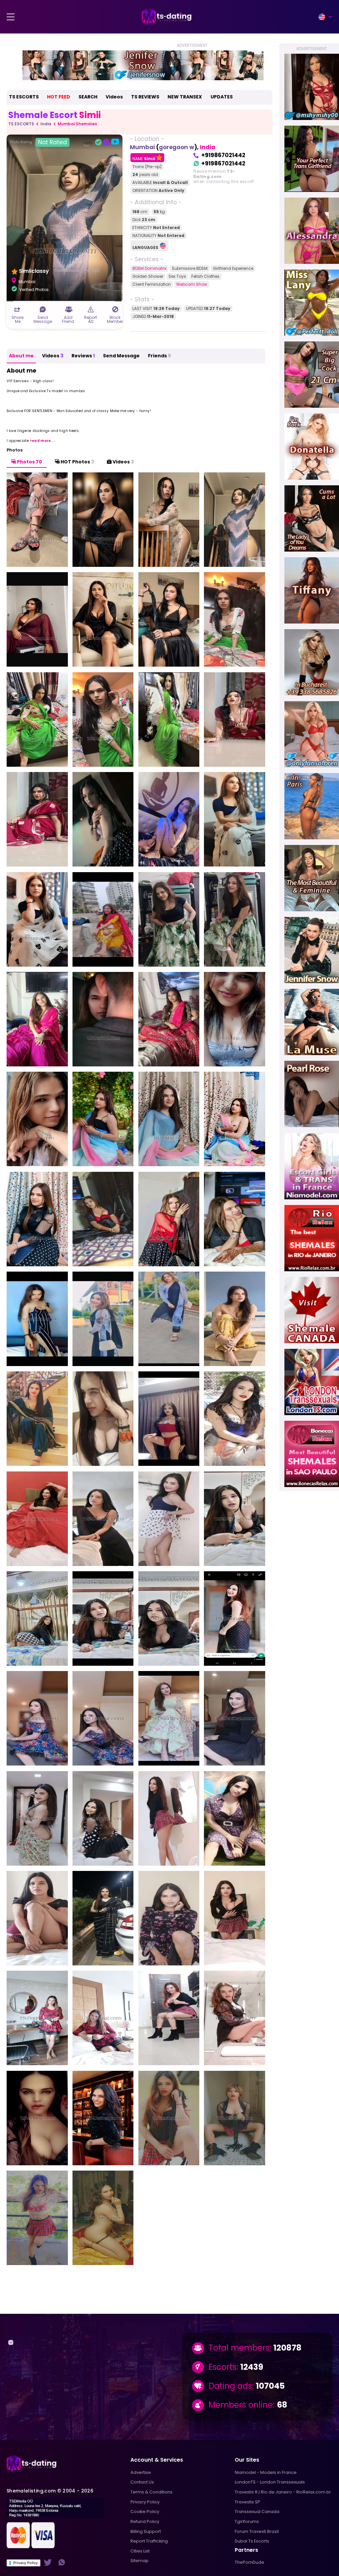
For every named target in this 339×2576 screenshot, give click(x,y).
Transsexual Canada (257, 2512)
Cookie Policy (145, 2512)
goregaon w (177, 147)
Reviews (83, 356)
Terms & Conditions (151, 2492)
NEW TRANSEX (185, 97)
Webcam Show (192, 284)
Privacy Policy (25, 2563)
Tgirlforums (247, 2521)
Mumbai (142, 147)
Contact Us (142, 2482)
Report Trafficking (149, 2541)
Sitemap (140, 2561)
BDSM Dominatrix (149, 268)
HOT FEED (59, 97)
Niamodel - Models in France (266, 2472)
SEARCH (88, 97)
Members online (241, 2405)
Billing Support (146, 2531)
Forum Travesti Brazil (257, 2531)
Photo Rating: (38, 142)
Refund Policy (145, 2521)
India (46, 124)
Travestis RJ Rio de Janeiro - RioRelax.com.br (283, 2492)
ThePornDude (249, 2562)
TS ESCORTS (24, 97)
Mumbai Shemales (77, 124)
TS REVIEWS (145, 97)
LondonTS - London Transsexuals (270, 2482)
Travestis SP (247, 2502)
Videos (114, 97)
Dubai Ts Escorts (252, 2541)
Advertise (141, 2472)
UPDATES (222, 97)
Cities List (140, 2551)
